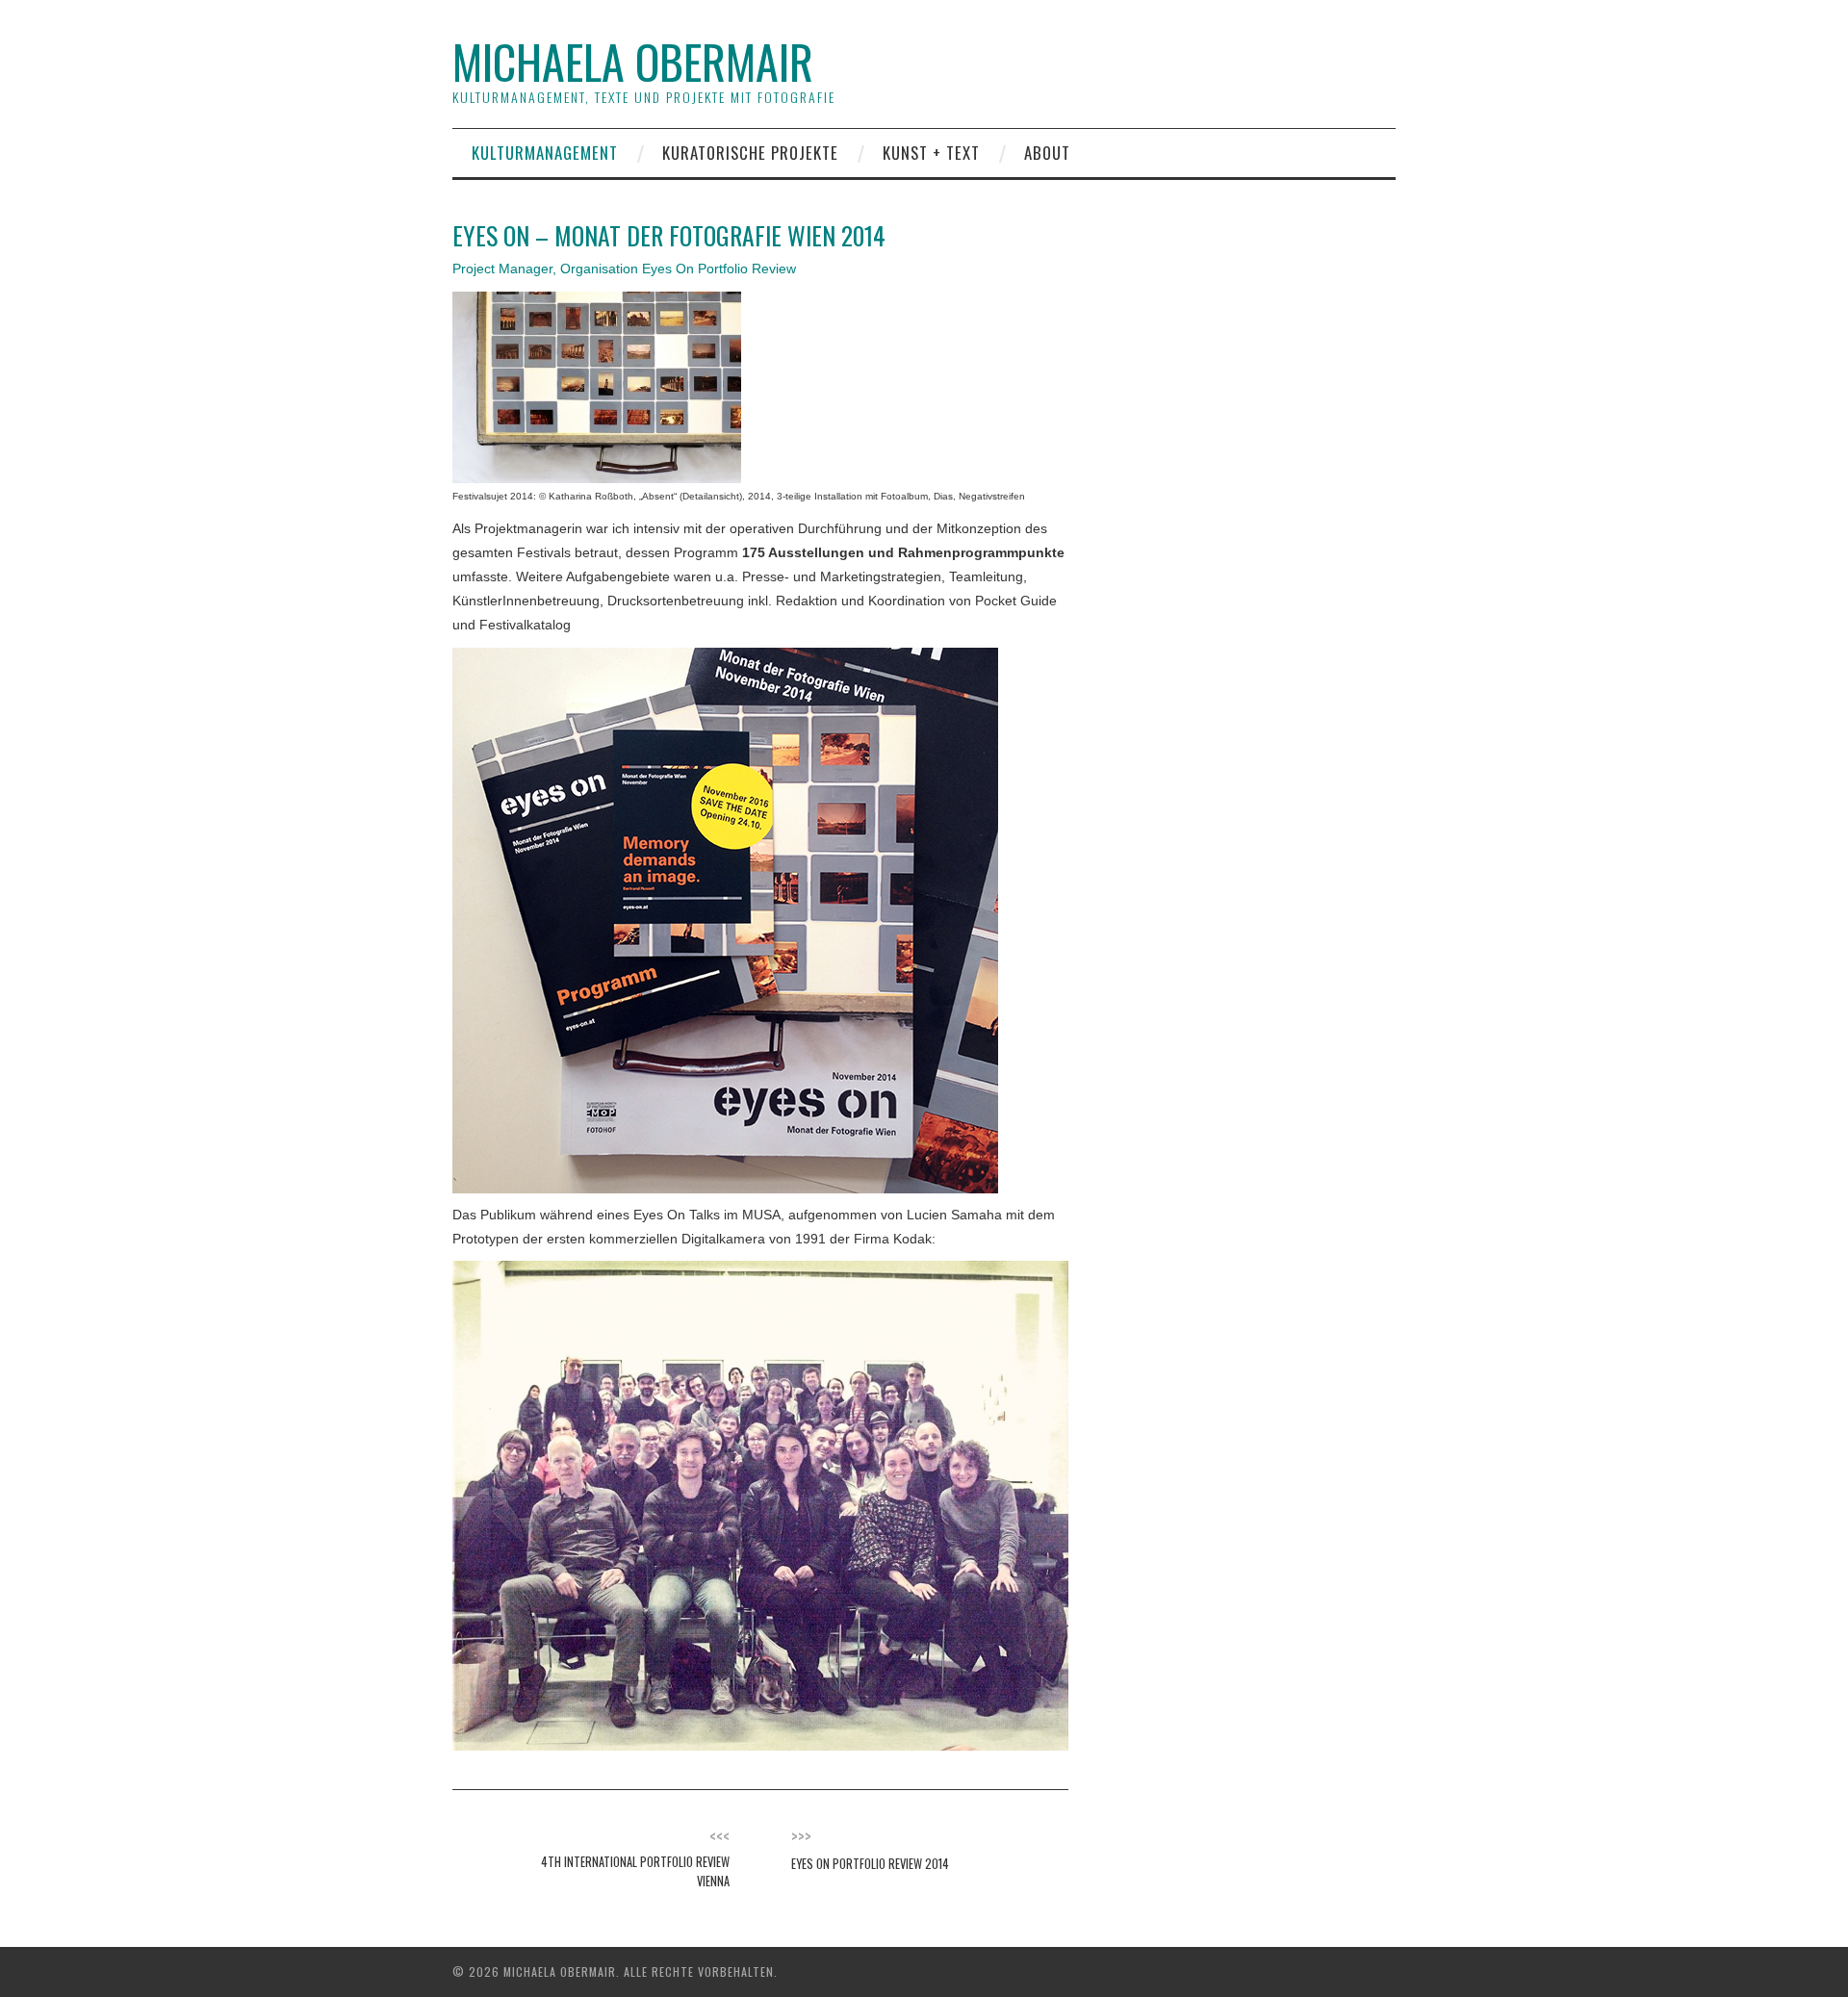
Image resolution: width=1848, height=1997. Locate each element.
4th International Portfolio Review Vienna (635, 1871)
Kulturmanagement (545, 153)
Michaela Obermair (633, 61)
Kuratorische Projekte (750, 153)
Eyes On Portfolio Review (719, 269)
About (1047, 153)
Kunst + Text (931, 153)
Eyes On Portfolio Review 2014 (870, 1864)
